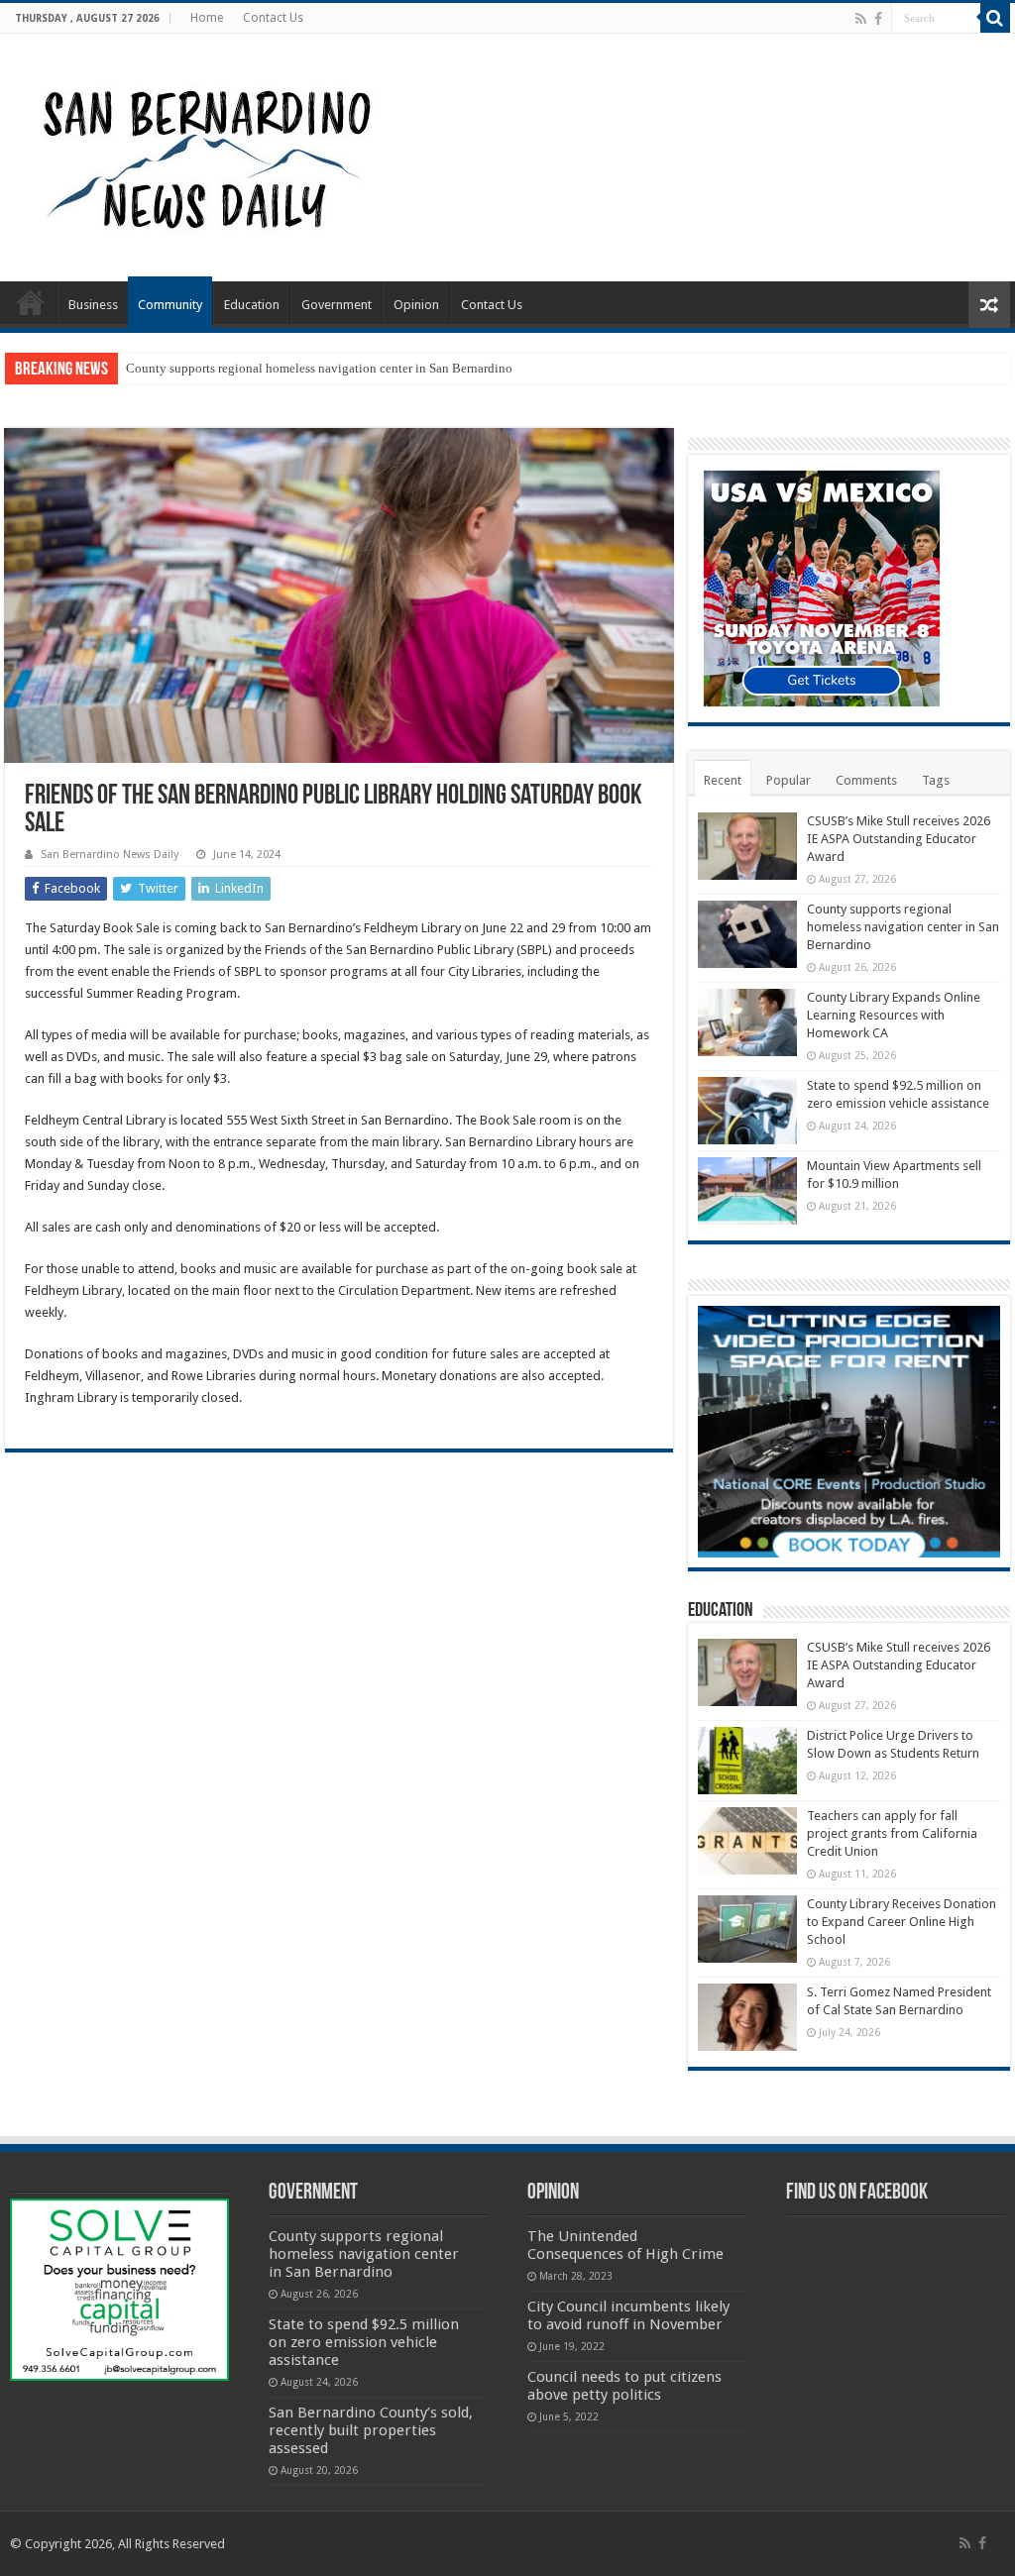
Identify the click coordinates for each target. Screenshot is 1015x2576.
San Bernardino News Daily (110, 855)
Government (337, 305)
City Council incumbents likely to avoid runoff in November (628, 2315)
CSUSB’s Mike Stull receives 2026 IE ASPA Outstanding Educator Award (899, 839)
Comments (866, 780)
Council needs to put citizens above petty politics (624, 2386)
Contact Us (273, 18)
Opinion (416, 305)
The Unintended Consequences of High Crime (625, 2245)
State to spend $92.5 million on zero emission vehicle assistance (364, 2342)
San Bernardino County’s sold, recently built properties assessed (371, 2430)
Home (207, 18)
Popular (789, 780)
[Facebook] (878, 19)
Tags (936, 780)
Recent (723, 780)
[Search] (995, 18)
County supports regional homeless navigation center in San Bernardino (319, 368)
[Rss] (861, 19)
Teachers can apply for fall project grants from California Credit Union (892, 1833)
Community (170, 305)
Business (93, 305)
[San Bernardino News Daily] (204, 154)
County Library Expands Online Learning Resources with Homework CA (894, 1015)
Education (252, 305)
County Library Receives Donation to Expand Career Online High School (902, 1922)
